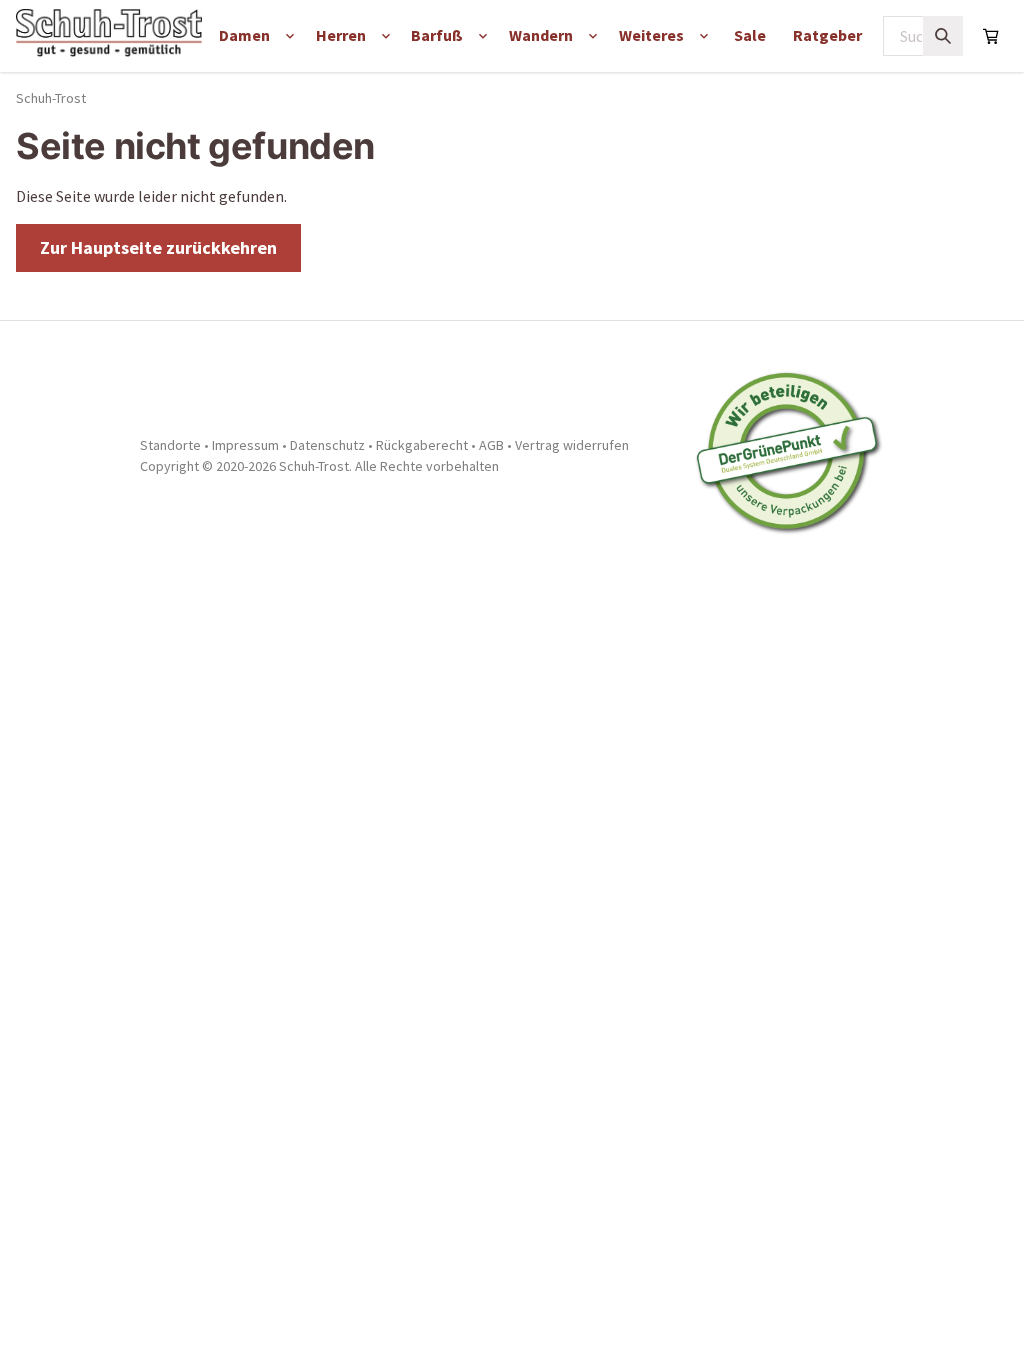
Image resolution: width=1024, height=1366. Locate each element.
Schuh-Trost (51, 98)
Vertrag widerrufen (572, 445)
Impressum (245, 445)
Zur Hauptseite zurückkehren (158, 247)
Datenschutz (327, 445)
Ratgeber (827, 35)
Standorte (170, 445)
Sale (750, 35)
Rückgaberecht (422, 445)
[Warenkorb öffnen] (991, 36)
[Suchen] (943, 36)
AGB (491, 445)
